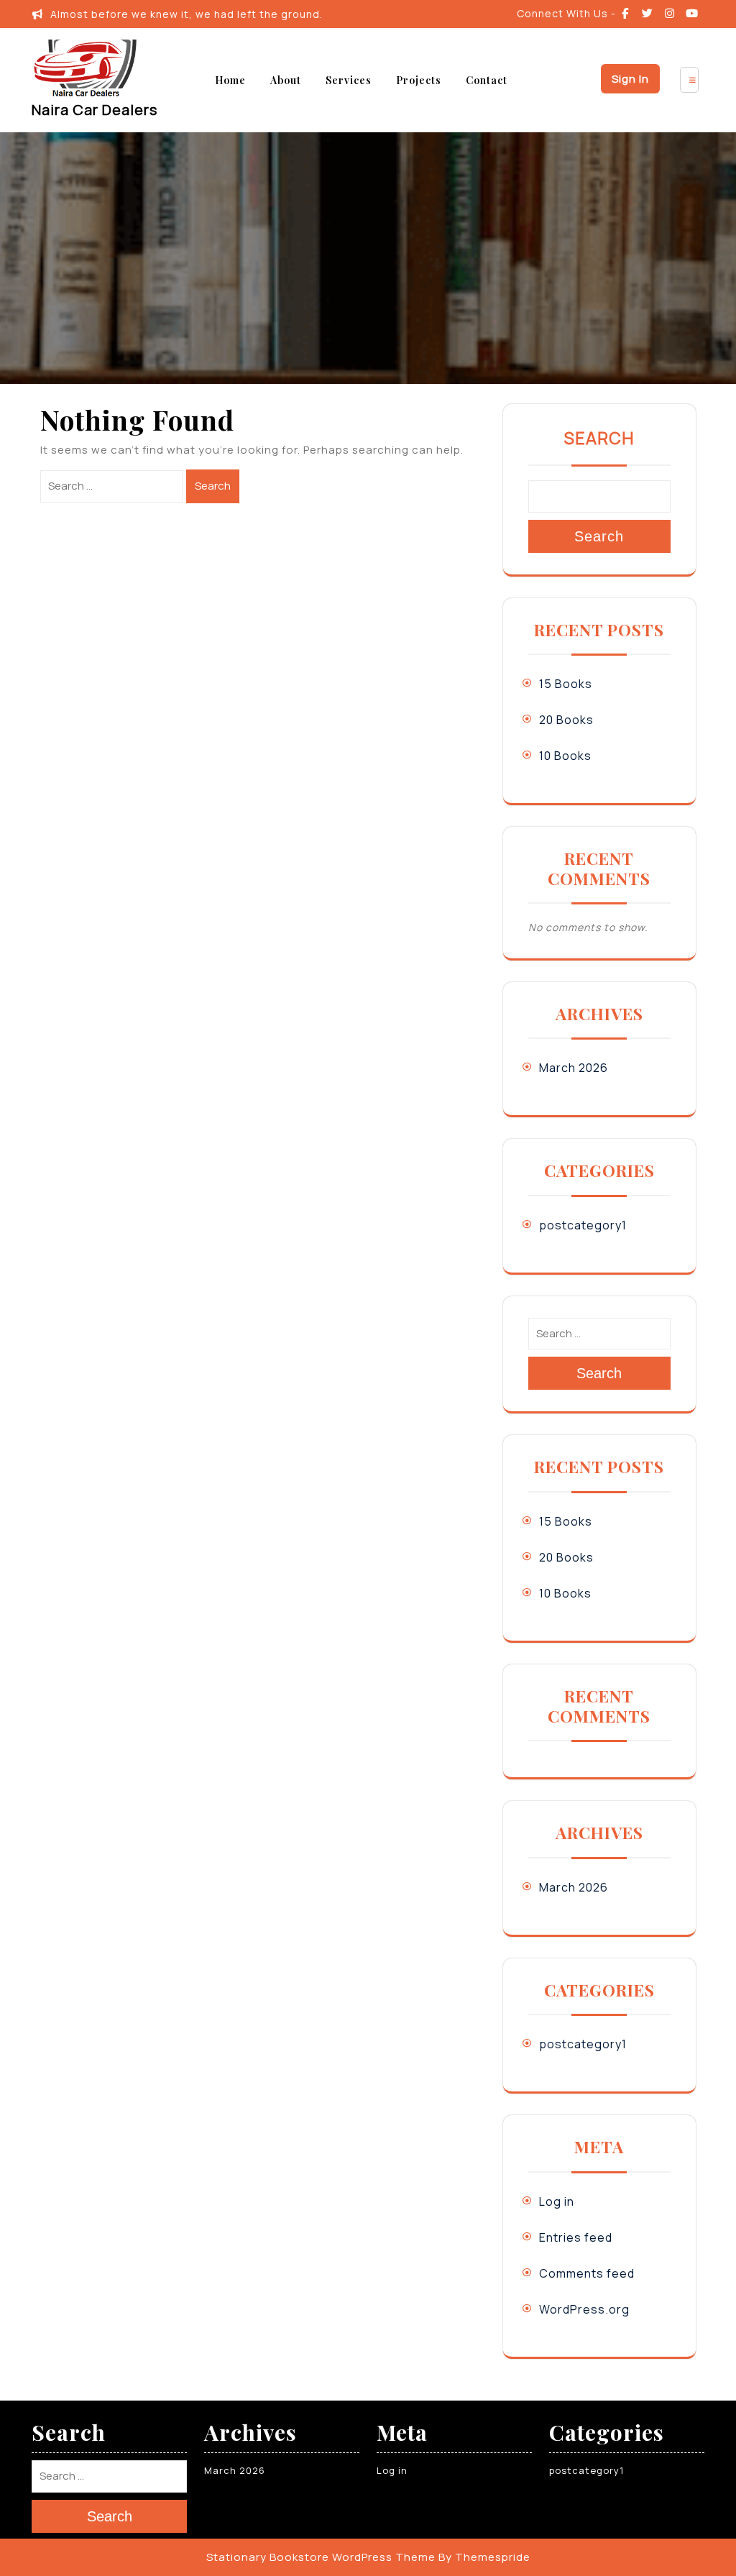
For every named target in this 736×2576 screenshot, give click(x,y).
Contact (487, 80)
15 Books (566, 684)
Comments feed (587, 2273)
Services (349, 80)
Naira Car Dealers (95, 110)
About (286, 80)
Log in (557, 2201)
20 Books (566, 720)
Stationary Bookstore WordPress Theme (321, 2557)
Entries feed (576, 2237)
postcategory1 (583, 1225)
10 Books (565, 756)
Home (230, 80)
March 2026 (574, 1068)
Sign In (630, 79)
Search (213, 486)
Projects (419, 80)
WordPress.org (584, 2309)
